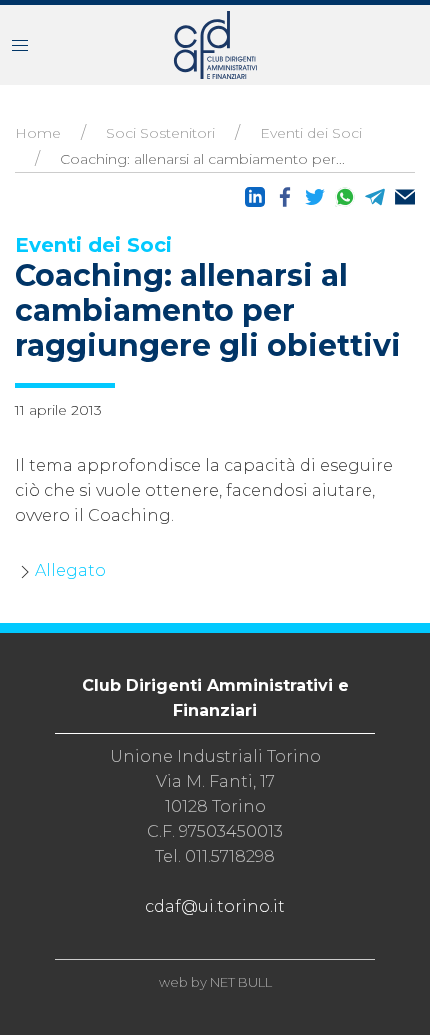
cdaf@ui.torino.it (215, 906)
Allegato (70, 570)
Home (38, 133)
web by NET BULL (215, 982)
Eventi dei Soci (311, 133)
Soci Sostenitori (160, 133)
